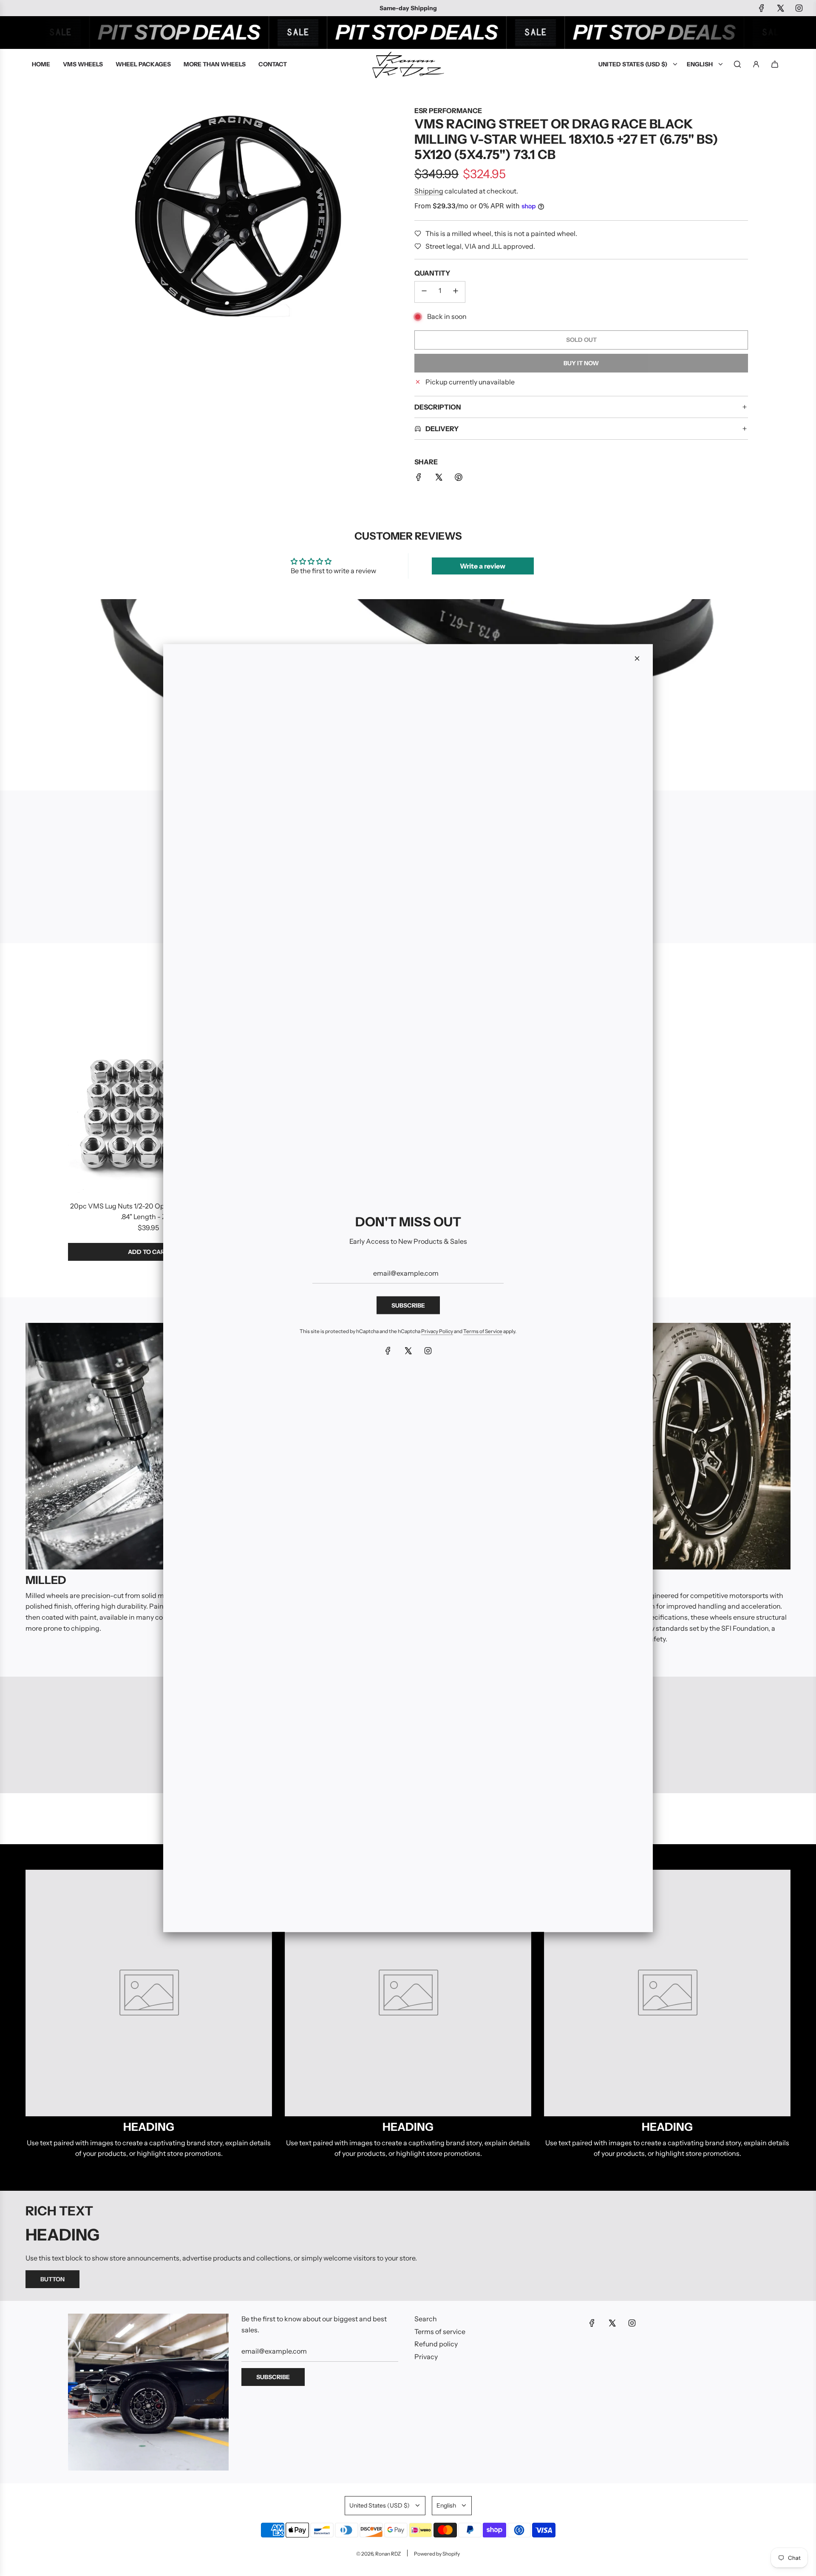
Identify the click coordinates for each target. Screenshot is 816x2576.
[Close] (637, 659)
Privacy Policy (437, 1331)
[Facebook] (388, 1351)
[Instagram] (428, 1351)
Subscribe (408, 1305)
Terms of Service (483, 1331)
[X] (408, 1351)
